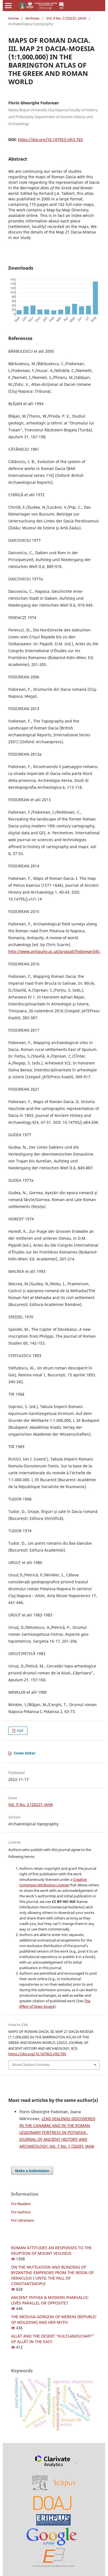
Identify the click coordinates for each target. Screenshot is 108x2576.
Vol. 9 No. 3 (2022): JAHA (66, 18)
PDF (20, 1731)
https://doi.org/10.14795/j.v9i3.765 (50, 140)
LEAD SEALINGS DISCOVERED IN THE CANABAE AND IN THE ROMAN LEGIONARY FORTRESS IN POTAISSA (57, 2125)
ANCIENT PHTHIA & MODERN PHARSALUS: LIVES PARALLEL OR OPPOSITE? (50, 2300)
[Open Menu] (8, 6)
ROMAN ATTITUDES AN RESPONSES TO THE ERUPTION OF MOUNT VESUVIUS (51, 2250)
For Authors (21, 2212)
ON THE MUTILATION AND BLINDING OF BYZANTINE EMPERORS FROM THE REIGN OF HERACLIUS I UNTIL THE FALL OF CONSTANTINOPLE (52, 2275)
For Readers (21, 2204)
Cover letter (25, 1753)
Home (13, 18)
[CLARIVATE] (54, 2461)
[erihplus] (53, 2519)
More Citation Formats (31, 2065)
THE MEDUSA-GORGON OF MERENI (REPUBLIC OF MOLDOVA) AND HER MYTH (54, 2319)
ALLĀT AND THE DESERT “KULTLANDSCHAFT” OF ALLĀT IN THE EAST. (52, 2339)
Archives (32, 18)
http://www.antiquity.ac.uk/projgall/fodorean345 (54, 951)
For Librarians (22, 2220)
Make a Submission (32, 2171)
